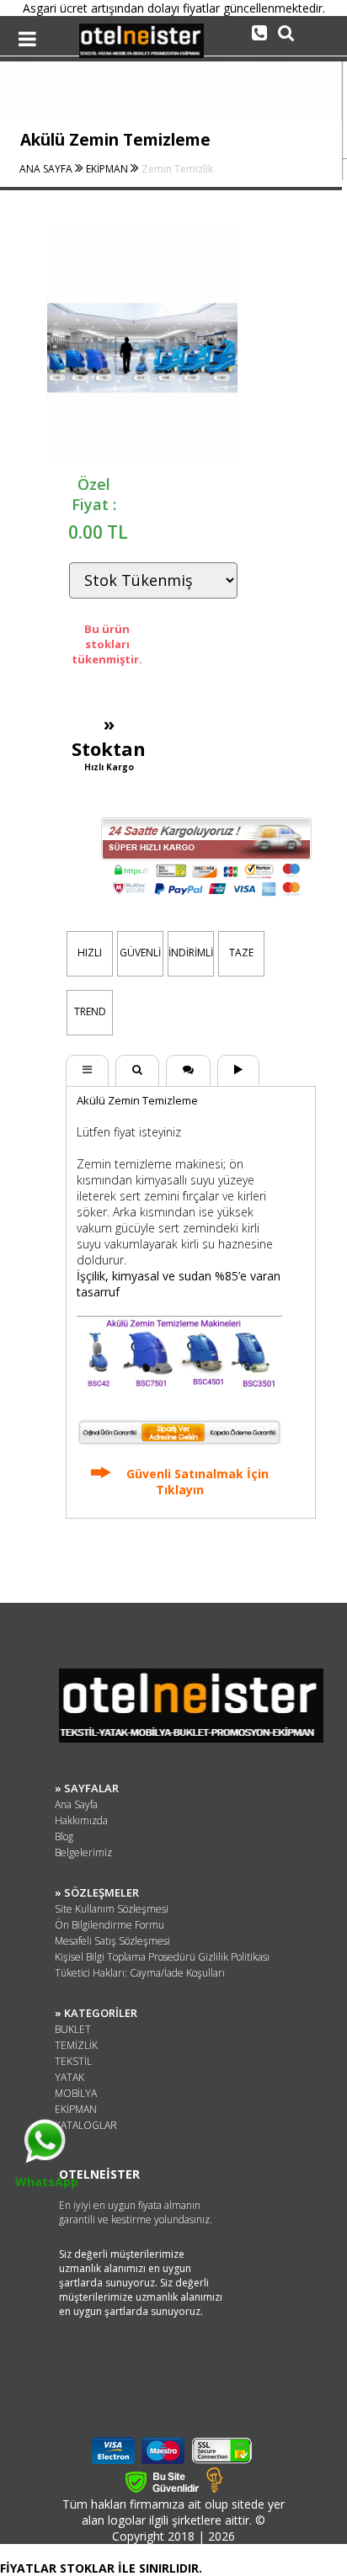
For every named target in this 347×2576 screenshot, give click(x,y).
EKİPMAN (108, 169)
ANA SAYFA (47, 169)
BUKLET (73, 2029)
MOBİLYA (76, 2093)
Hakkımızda (81, 1820)
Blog (64, 1836)
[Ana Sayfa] (141, 53)
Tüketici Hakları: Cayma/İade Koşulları (140, 1973)
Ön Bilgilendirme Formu (109, 1925)
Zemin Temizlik (177, 169)
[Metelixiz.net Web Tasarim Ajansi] (214, 2488)
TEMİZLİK (76, 2045)
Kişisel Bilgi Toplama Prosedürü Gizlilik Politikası (162, 1957)
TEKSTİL (73, 2061)
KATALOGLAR (86, 2125)
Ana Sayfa (76, 1804)
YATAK (69, 2077)
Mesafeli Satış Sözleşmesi (112, 1941)
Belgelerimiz (83, 1852)
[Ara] (259, 32)
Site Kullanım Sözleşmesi (112, 1909)
